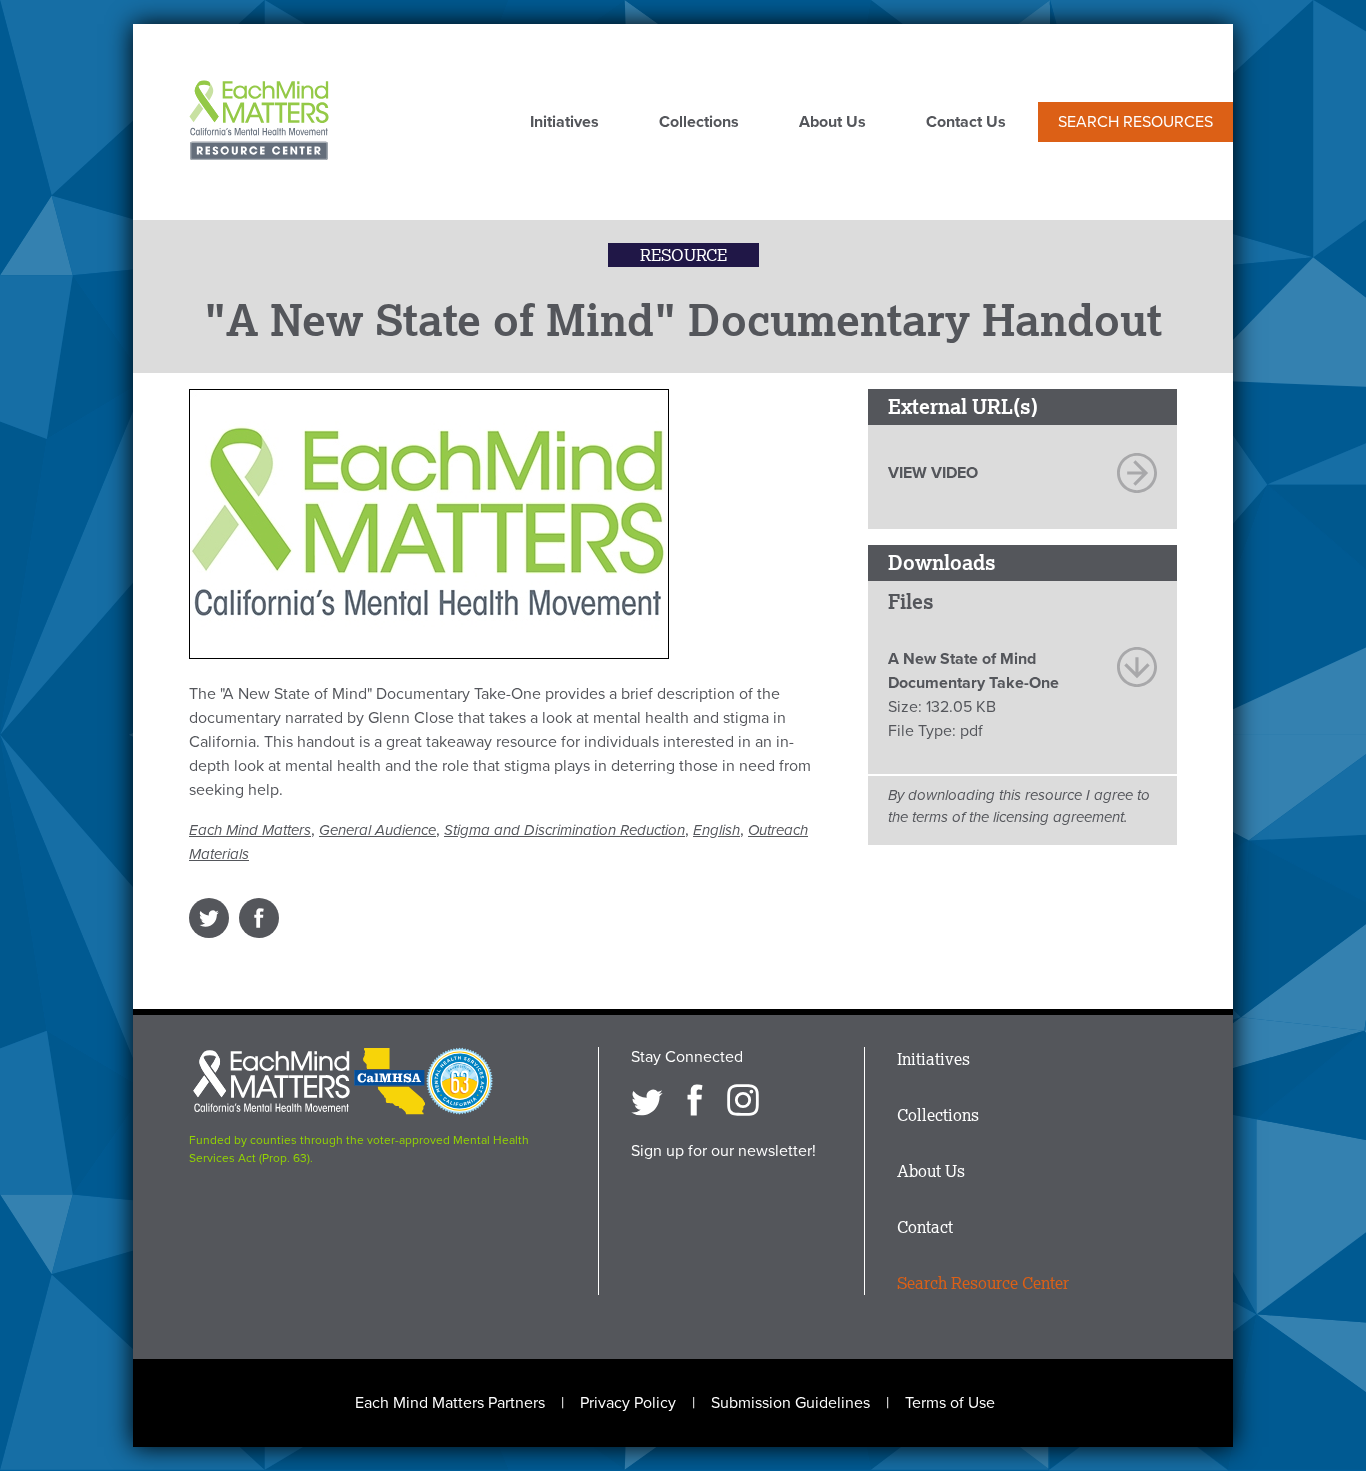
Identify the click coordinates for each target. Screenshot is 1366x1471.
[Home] (259, 122)
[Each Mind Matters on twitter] (647, 1100)
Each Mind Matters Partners (450, 1403)
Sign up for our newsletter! (723, 1151)
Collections (699, 123)
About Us (832, 123)
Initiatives (564, 123)
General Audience (377, 830)
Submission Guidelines (790, 1403)
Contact (925, 1227)
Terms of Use (950, 1403)
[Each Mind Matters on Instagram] (743, 1100)
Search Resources (1135, 122)
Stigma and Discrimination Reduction (564, 830)
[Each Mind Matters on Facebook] (695, 1100)
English (716, 830)
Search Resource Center (983, 1283)
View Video (933, 473)
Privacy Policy (628, 1403)
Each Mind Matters (250, 830)
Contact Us (966, 123)
